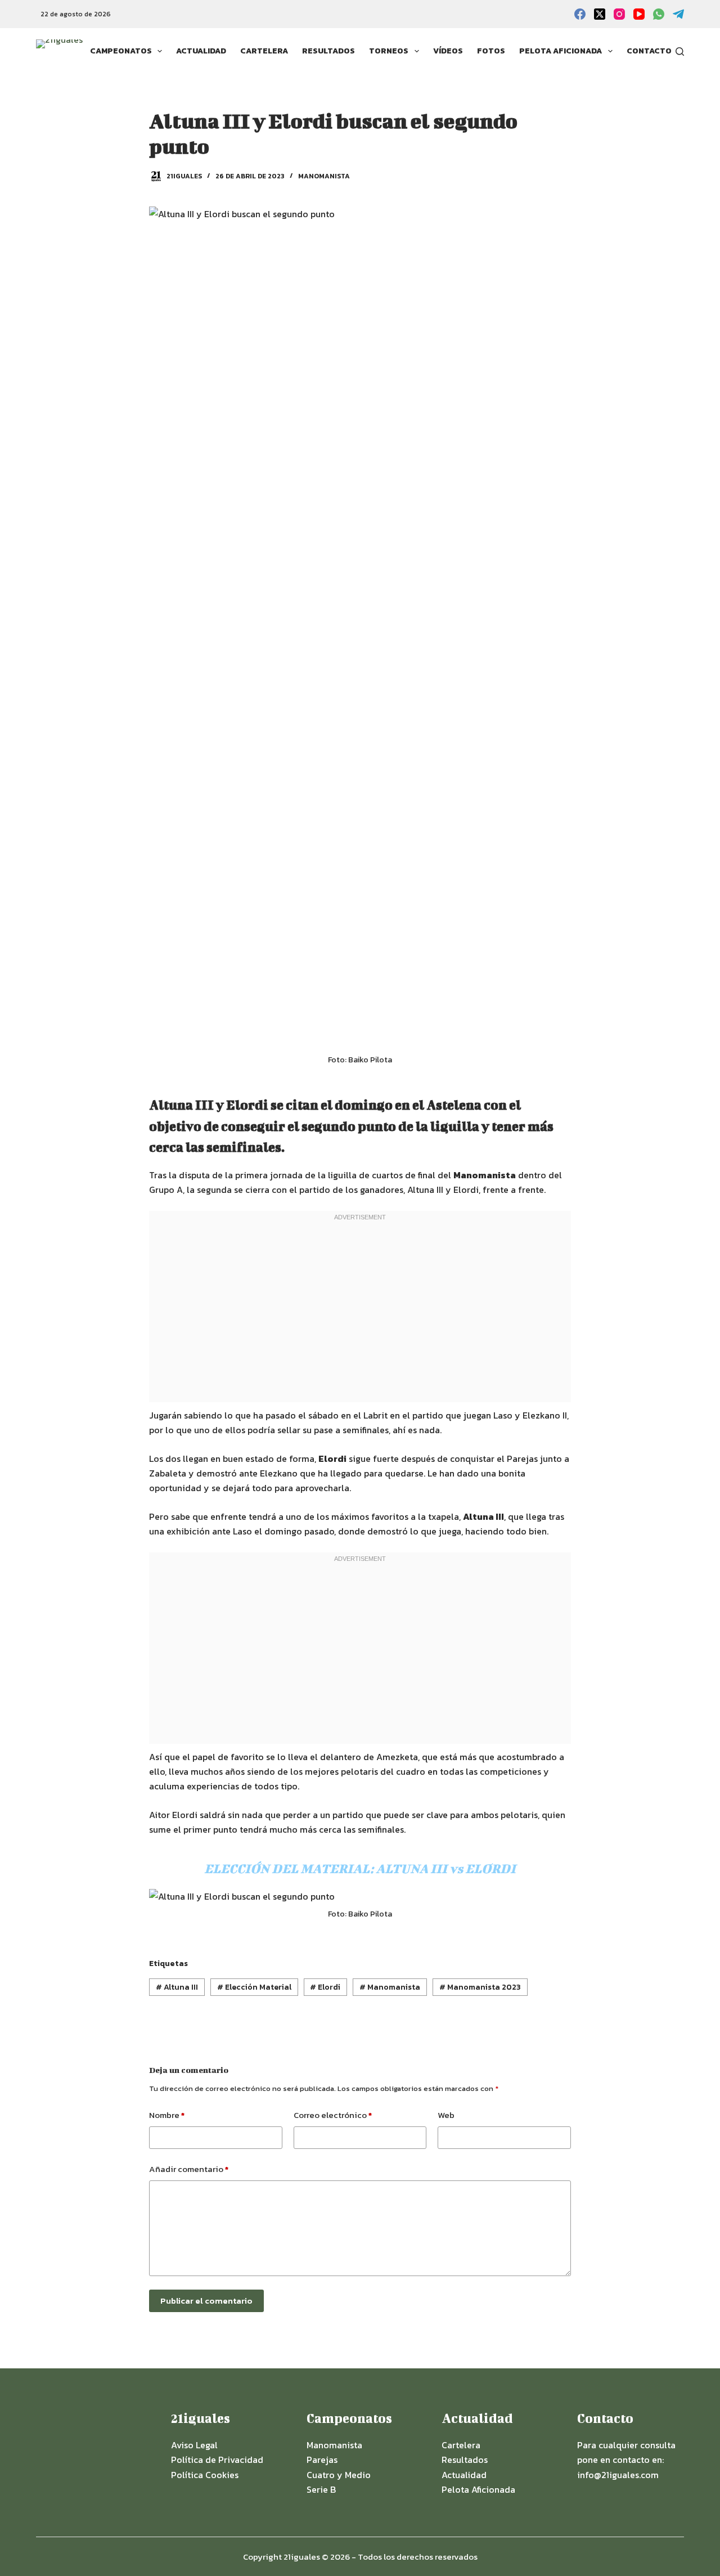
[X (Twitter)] (600, 14)
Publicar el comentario (206, 2301)
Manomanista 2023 (480, 1987)
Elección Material (254, 1987)
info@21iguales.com (618, 2475)
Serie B (321, 2489)
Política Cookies (205, 2475)
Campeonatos (121, 51)
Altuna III (177, 1987)
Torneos (389, 51)
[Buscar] (680, 51)
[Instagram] (619, 14)
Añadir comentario (189, 2169)
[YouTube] (639, 14)
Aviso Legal (194, 2445)
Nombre (167, 2115)
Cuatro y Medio (339, 2475)
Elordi (325, 1987)
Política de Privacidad (217, 2460)
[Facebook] (580, 14)
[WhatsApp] (659, 14)
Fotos (491, 51)
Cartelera (264, 51)
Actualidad (201, 51)
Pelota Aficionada (561, 51)
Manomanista (324, 176)
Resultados (328, 51)
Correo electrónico (333, 2115)
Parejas (322, 2460)
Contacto (649, 51)
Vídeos (448, 51)
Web (446, 2115)
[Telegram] (678, 14)
